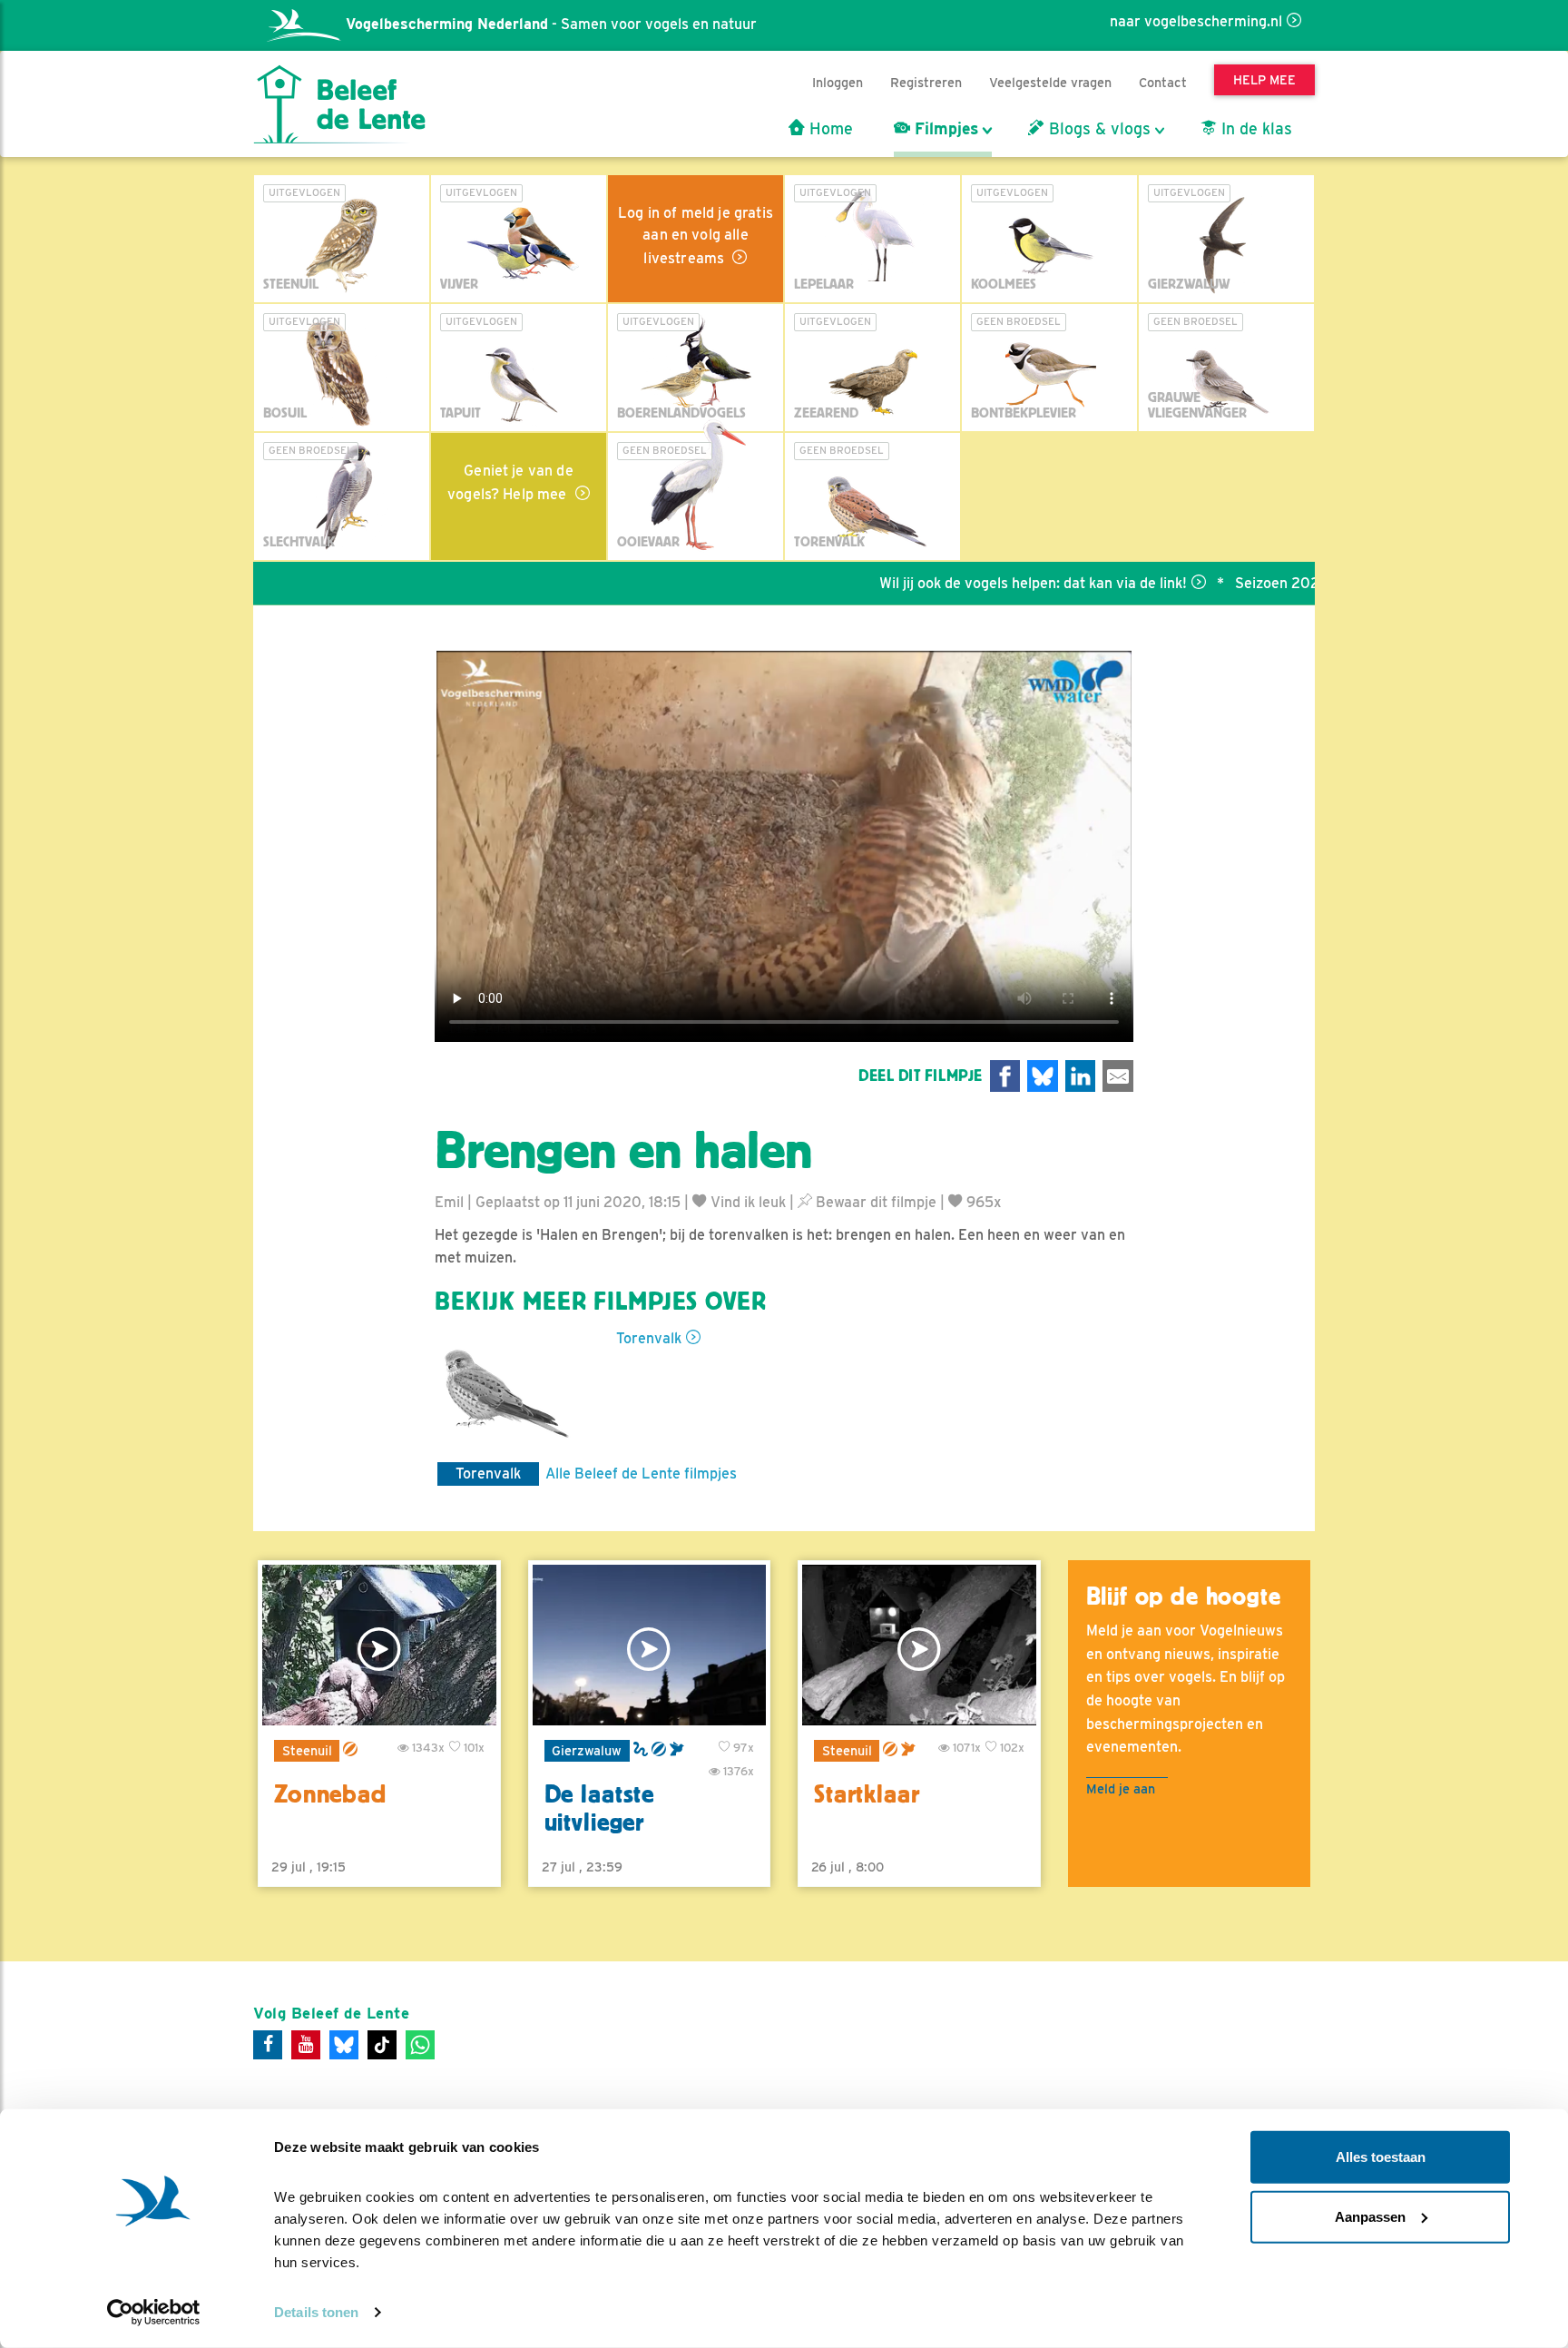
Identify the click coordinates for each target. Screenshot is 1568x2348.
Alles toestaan (1381, 2157)
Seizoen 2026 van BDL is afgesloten (1289, 583)
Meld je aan (1121, 1788)
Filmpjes (944, 129)
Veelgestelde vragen (1050, 82)
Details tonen (316, 2312)
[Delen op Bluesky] (1043, 1076)
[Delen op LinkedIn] (1081, 1076)
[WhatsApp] (420, 2045)
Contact (1163, 82)
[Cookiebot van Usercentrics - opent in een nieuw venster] (154, 2313)
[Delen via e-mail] (1118, 1076)
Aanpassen (1370, 2216)
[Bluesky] (344, 2045)
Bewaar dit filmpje (874, 1202)
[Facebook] (268, 2045)
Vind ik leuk (746, 1202)
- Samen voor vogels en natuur (551, 24)
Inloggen (838, 82)
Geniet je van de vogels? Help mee (510, 482)
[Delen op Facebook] (1005, 1076)
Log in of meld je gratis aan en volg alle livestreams (696, 236)
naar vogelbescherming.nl (1196, 21)
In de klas (1254, 129)
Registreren (926, 82)
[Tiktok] (382, 2045)
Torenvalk (649, 1338)
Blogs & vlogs (1098, 129)
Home (829, 129)
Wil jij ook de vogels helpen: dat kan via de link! (966, 583)
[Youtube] (306, 2045)
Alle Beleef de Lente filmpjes (641, 1474)
